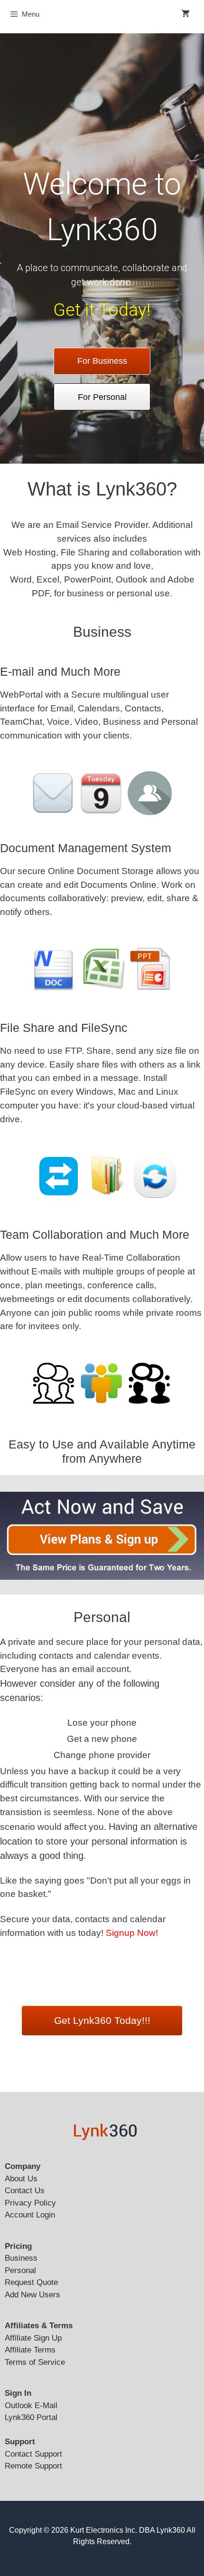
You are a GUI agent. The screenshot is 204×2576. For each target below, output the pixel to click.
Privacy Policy (30, 2203)
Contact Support (33, 2454)
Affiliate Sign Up (33, 2338)
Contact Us (25, 2191)
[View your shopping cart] (185, 14)
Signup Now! (132, 1933)
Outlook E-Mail (31, 2406)
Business (21, 2258)
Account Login (30, 2215)
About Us (21, 2179)
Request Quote (31, 2282)
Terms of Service (35, 2362)
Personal (20, 2270)
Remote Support (33, 2466)
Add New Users (32, 2295)
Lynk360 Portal (31, 2417)
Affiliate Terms (30, 2350)
